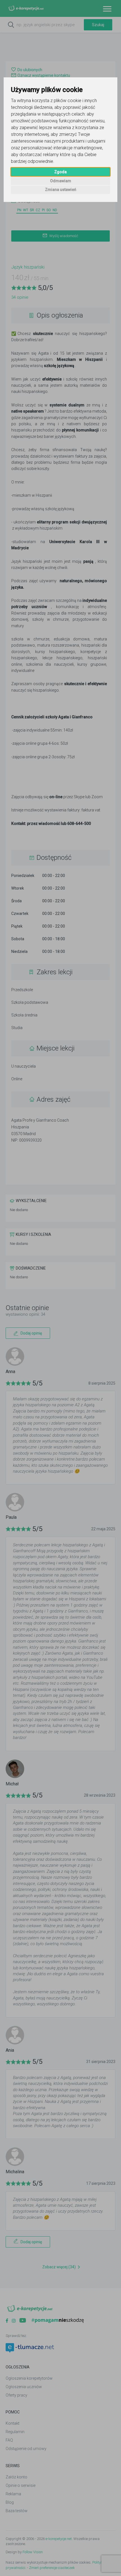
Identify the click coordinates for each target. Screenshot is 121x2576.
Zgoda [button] (60, 172)
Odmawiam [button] (61, 181)
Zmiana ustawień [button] (61, 190)
